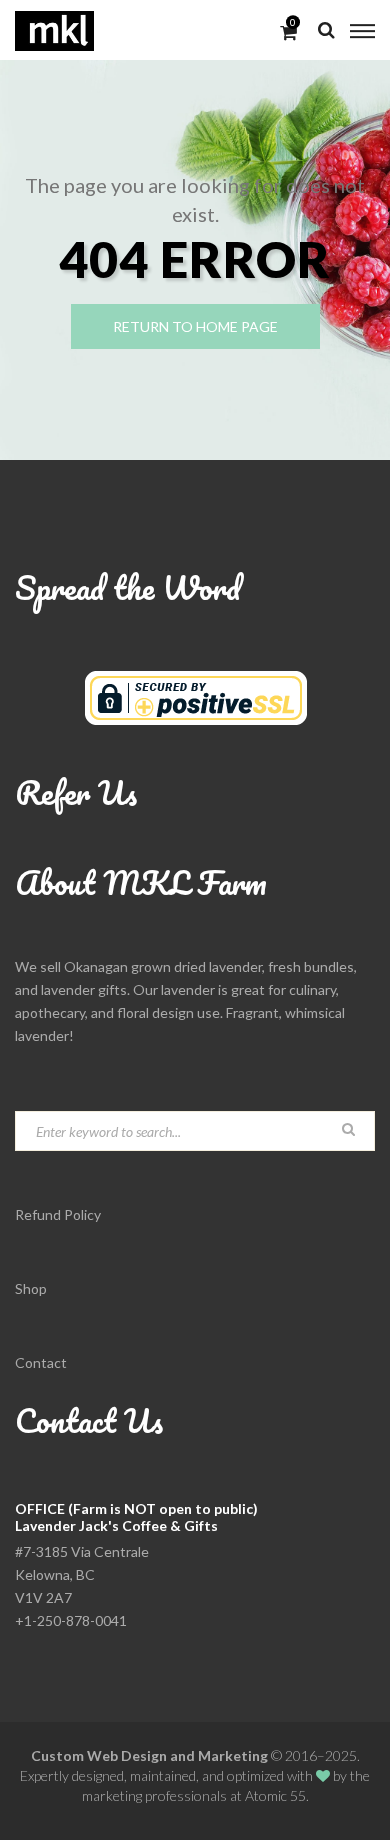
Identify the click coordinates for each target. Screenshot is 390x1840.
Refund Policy (58, 1214)
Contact (41, 1362)
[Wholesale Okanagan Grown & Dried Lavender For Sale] (54, 30)
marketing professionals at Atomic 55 (194, 1795)
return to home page (195, 326)
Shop (31, 1288)
